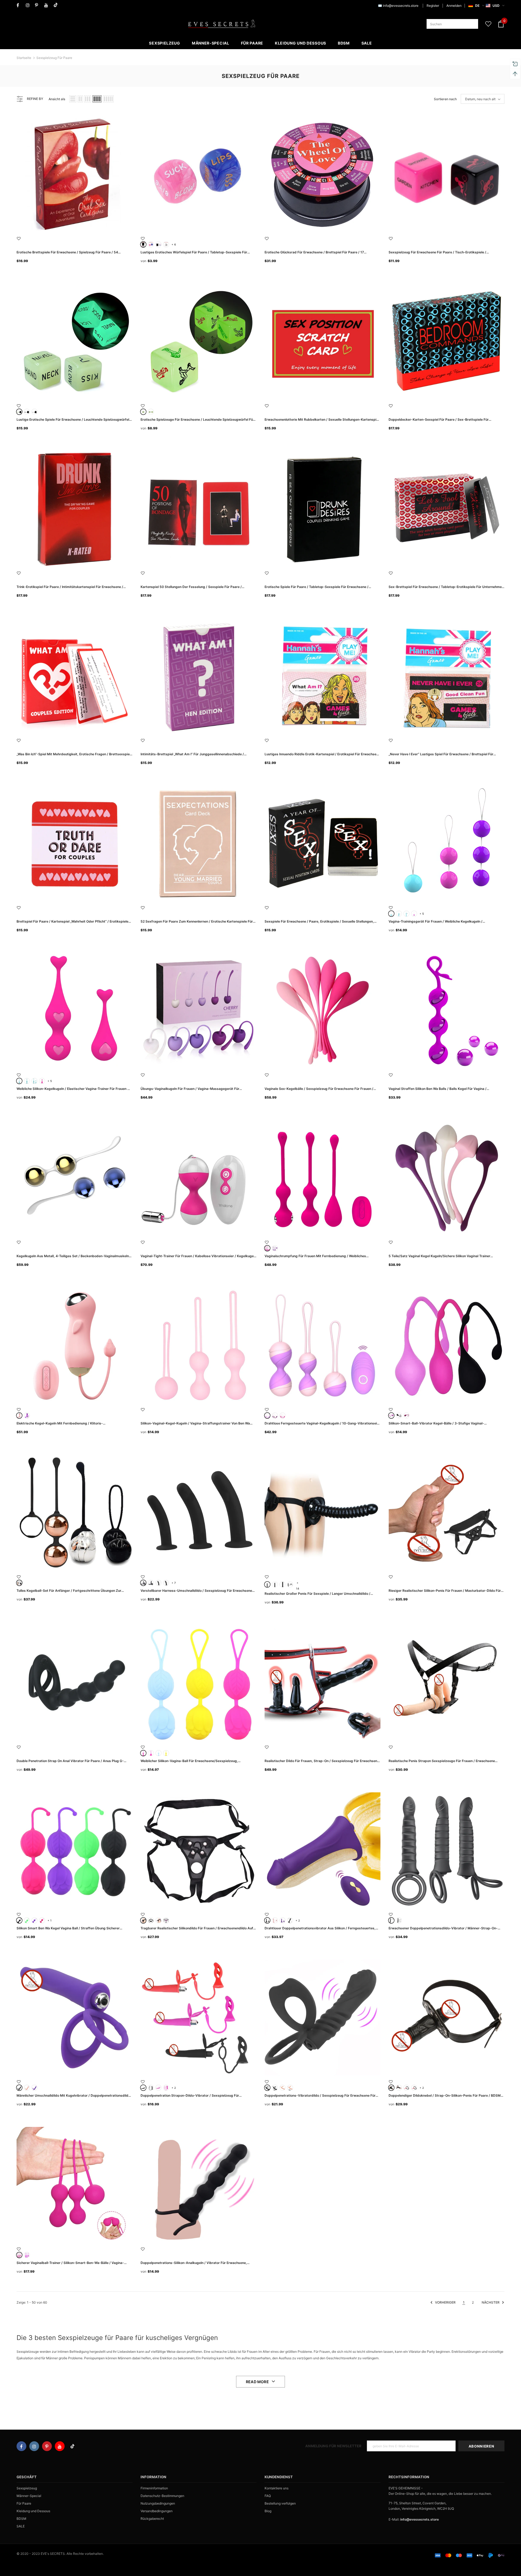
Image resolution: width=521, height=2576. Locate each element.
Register (433, 6)
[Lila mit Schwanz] (166, 2088)
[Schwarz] (399, 1416)
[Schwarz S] (143, 1583)
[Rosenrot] (406, 1416)
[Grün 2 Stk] (151, 412)
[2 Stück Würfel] (151, 244)
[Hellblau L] (406, 914)
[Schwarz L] (151, 1583)
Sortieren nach (445, 99)
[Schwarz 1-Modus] (391, 1920)
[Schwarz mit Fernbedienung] (267, 1920)
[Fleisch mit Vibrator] (290, 2088)
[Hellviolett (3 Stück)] (267, 1416)
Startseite (24, 58)
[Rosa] (19, 1416)
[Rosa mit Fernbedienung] (275, 1920)
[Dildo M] (166, 1583)
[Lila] (27, 1416)
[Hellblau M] (399, 914)
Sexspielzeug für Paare (54, 58)
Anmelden (454, 6)
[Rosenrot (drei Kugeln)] (267, 1248)
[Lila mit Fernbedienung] (282, 1920)
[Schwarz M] (275, 1584)
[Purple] (275, 1248)
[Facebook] (20, 5)
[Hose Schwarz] (151, 1920)
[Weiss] (34, 412)
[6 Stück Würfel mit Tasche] (158, 244)
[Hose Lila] (166, 1920)
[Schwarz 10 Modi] (399, 1920)
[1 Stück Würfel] (166, 244)
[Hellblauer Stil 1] (19, 1081)
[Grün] (27, 1920)
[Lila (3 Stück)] (275, 1416)
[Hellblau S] (391, 914)
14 (298, 1583)
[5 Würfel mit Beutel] (143, 244)
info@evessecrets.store (401, 6)
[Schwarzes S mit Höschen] (290, 1584)
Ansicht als (57, 99)
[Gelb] (166, 1753)
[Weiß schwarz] (27, 412)
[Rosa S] (414, 914)
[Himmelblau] (158, 1753)
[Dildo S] (158, 1583)
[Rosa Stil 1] (42, 1081)
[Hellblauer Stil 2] (27, 1081)
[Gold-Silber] (19, 1583)
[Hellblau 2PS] (34, 1081)
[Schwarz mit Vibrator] (275, 2088)
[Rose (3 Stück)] (282, 1416)
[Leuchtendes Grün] (19, 412)
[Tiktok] (57, 5)
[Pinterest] (38, 5)
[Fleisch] (27, 2088)
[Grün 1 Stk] (143, 412)
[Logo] (222, 24)
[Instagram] (29, 5)
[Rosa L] (414, 2088)
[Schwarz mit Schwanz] (151, 2088)
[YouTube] (48, 5)
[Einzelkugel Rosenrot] (151, 1753)
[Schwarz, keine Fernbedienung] (290, 1920)
